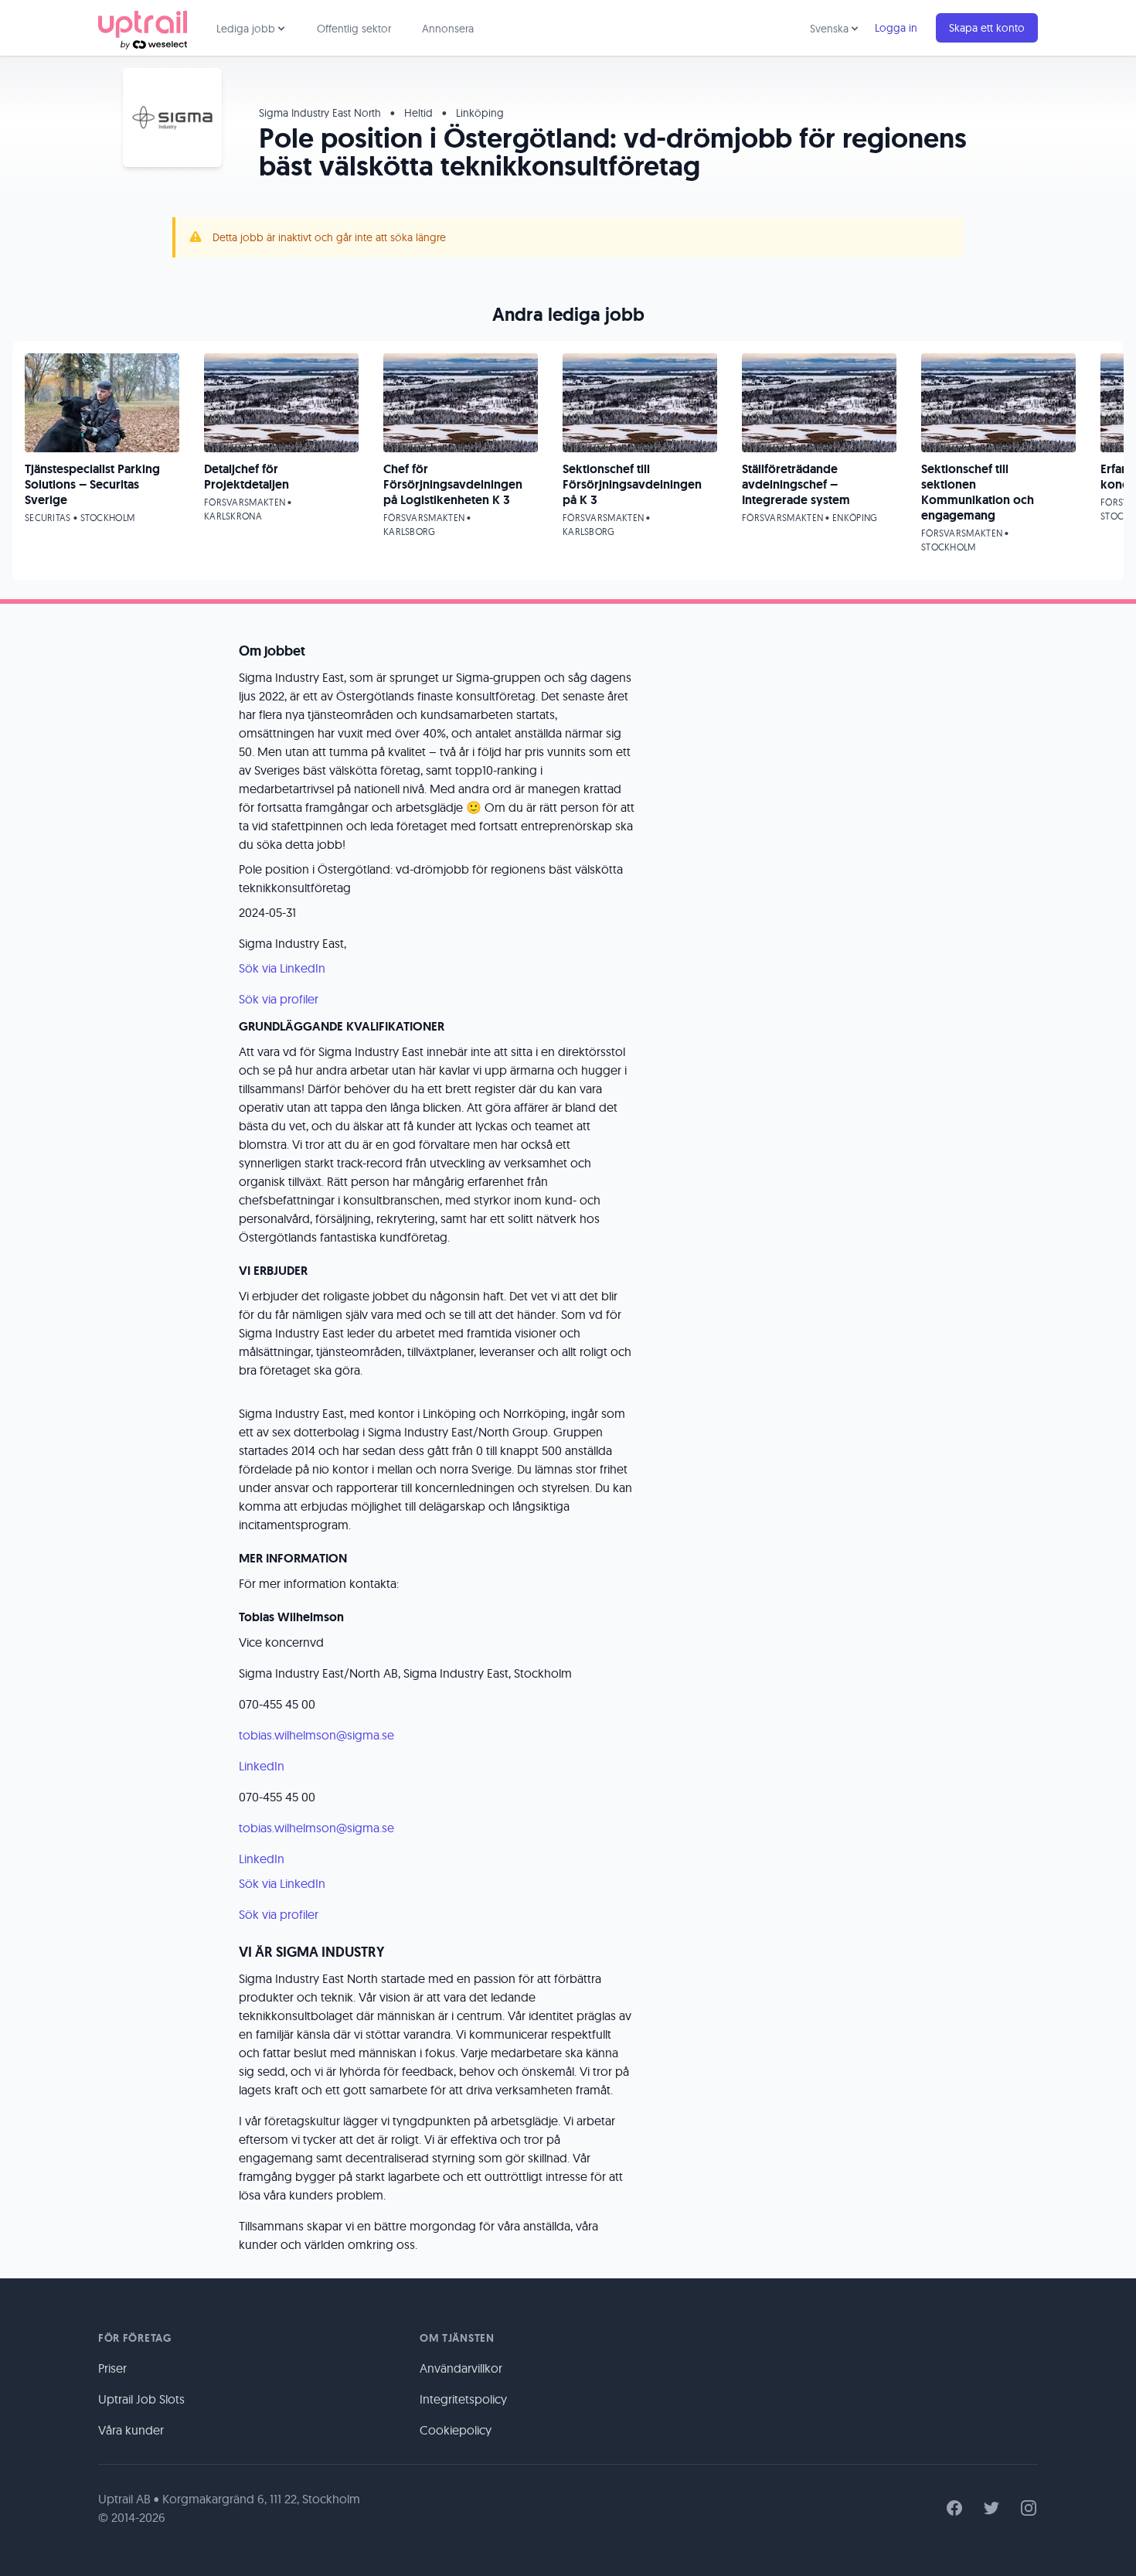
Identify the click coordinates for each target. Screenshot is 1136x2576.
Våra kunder (131, 2430)
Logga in (896, 28)
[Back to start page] (143, 28)
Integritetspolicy (463, 2399)
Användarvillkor (461, 2368)
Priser (112, 2368)
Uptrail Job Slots (141, 2399)
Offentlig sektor (354, 29)
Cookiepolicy (456, 2430)
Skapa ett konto (987, 28)
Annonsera (448, 29)
